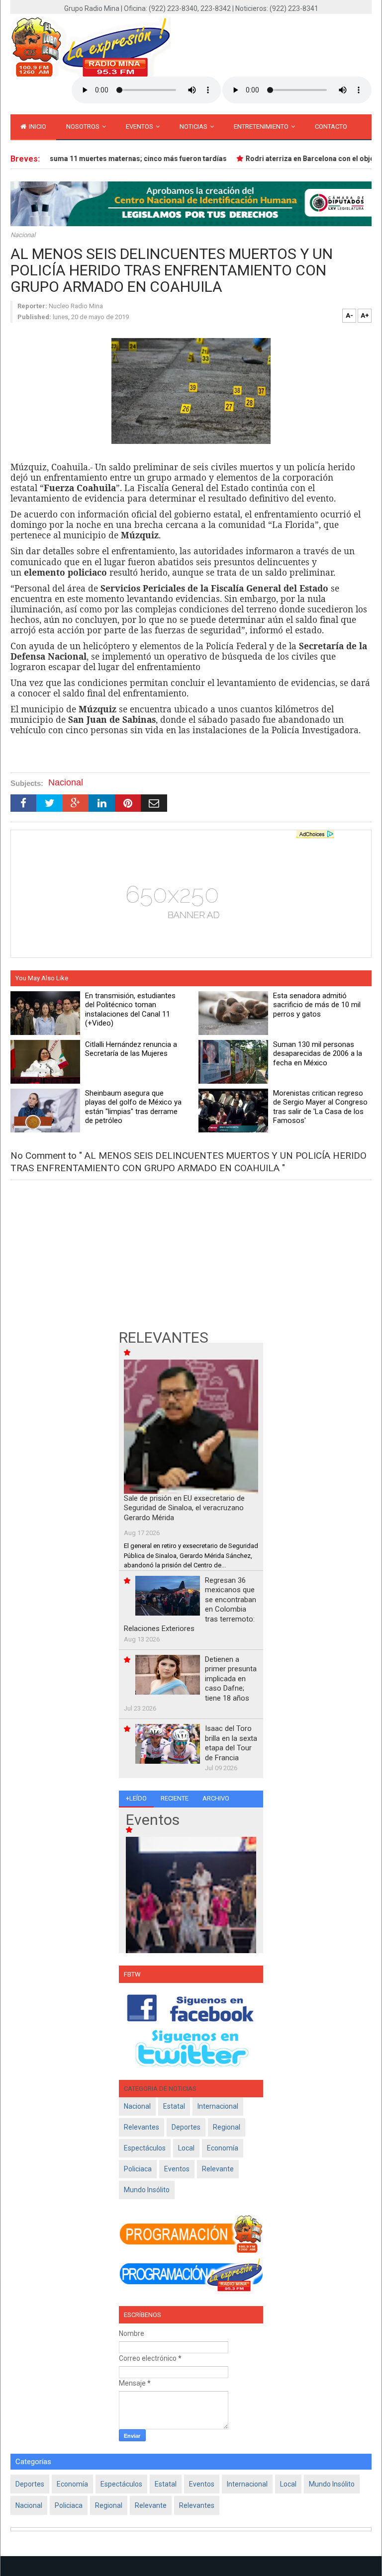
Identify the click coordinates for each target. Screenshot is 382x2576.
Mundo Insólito (147, 2190)
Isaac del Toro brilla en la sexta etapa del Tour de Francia (231, 1743)
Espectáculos (145, 2148)
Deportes (186, 2127)
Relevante (218, 2169)
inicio (37, 127)
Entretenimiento (262, 127)
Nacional (23, 235)
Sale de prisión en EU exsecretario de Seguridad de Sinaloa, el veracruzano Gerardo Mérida (184, 1508)
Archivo (216, 1798)
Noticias (194, 127)
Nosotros (84, 127)
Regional (227, 2127)
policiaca (138, 2169)
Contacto (331, 127)
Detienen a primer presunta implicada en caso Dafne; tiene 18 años (231, 1679)
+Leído (136, 1798)
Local (186, 2148)
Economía (223, 2148)
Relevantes (142, 2127)
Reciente (175, 1798)
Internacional (218, 2106)
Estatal (174, 2106)
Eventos (140, 127)
